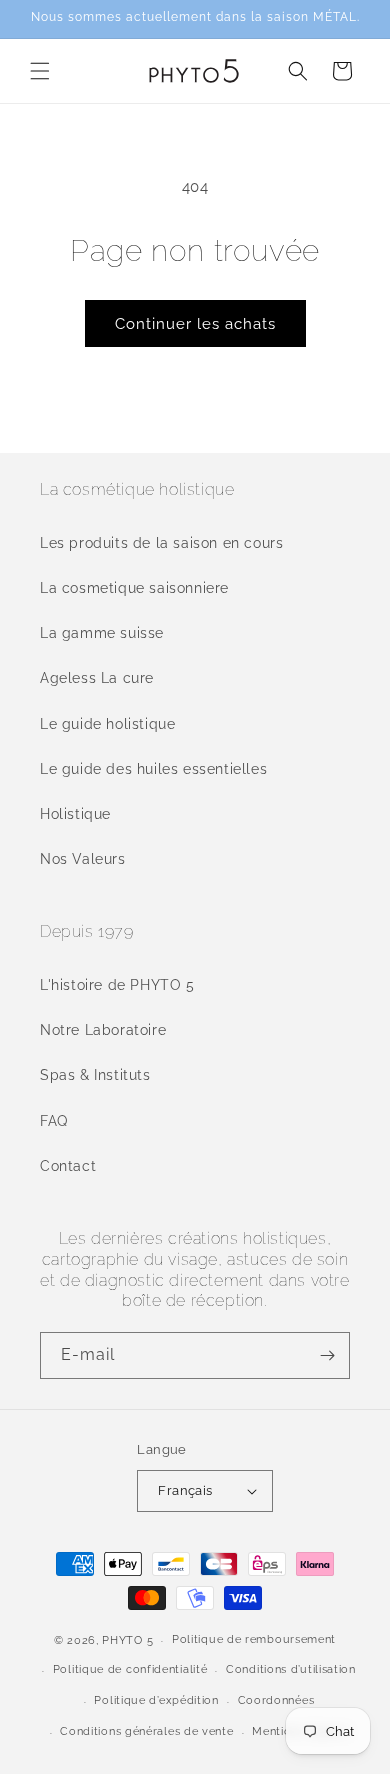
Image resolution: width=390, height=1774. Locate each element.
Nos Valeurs (83, 859)
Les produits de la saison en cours (161, 543)
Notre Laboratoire (103, 1030)
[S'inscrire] (327, 1355)
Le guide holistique (107, 724)
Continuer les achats (195, 324)
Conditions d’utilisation (291, 1669)
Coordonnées (276, 1700)
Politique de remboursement (254, 1639)
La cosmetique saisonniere (134, 588)
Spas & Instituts (95, 1075)
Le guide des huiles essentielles (153, 769)
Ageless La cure (97, 678)
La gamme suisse (102, 633)
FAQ (54, 1121)
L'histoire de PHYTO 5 (117, 985)
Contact (68, 1166)
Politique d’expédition (156, 1700)
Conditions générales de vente (146, 1731)
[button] (40, 71)
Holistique (75, 814)
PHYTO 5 (127, 1640)
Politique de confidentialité (130, 1669)
